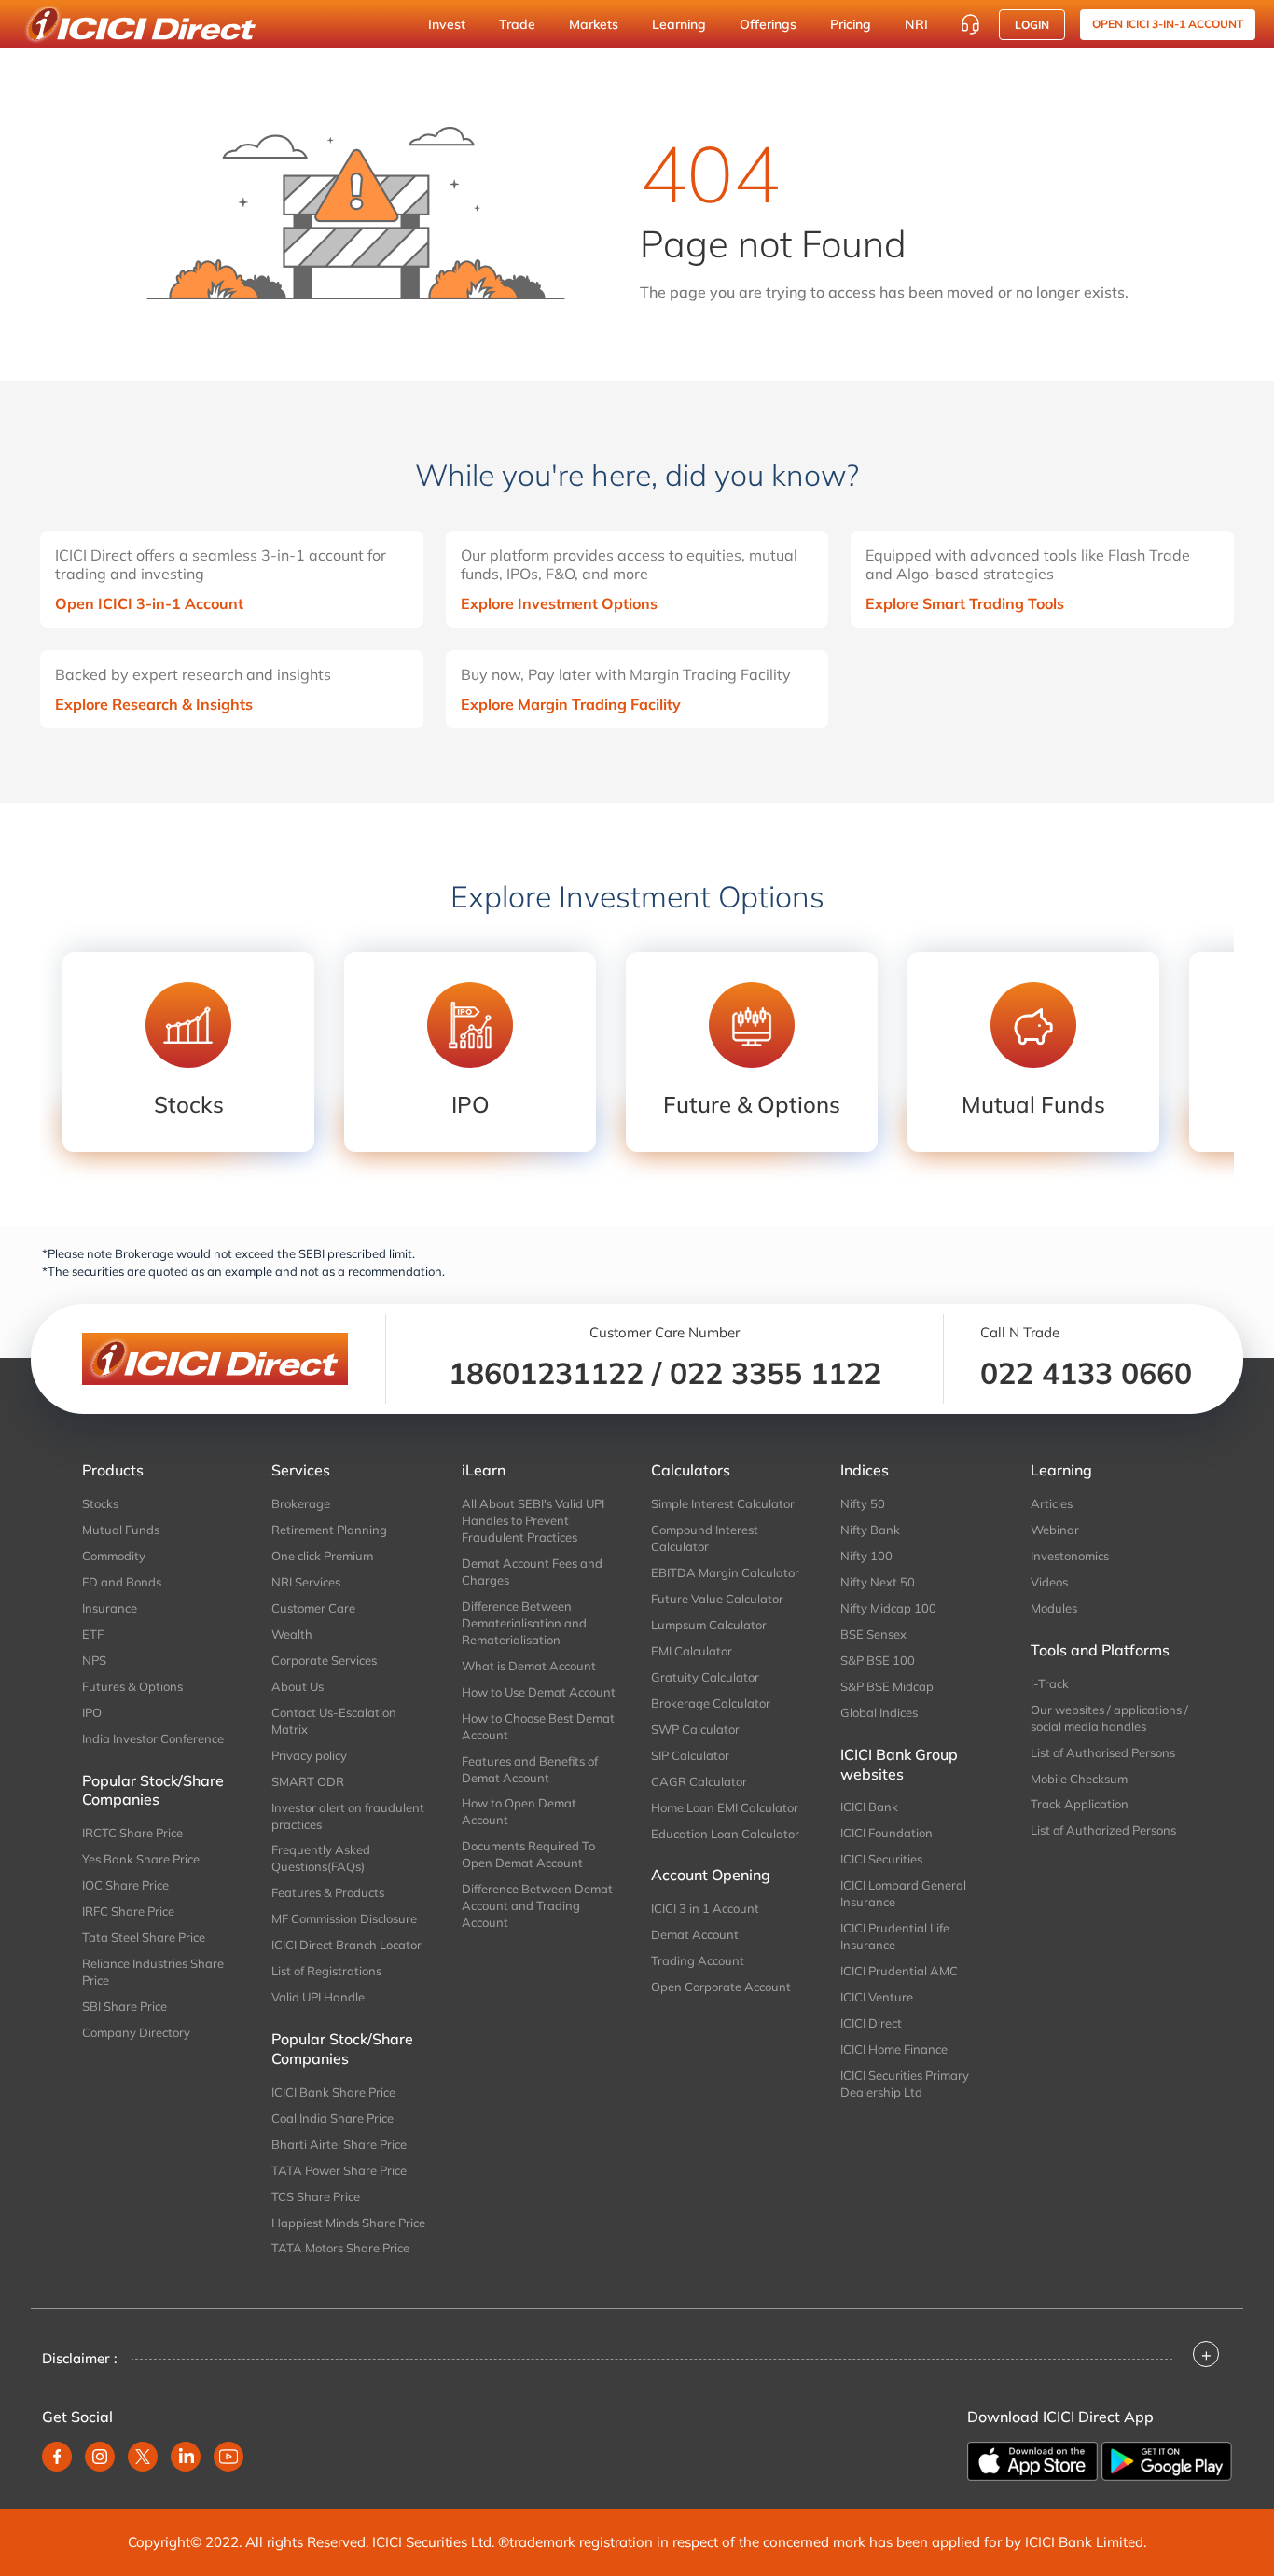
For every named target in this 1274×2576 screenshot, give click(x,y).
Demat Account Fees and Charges (532, 1572)
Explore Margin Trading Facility (571, 704)
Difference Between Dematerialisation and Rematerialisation (524, 1623)
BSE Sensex (873, 1634)
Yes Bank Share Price (141, 1859)
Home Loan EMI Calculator (725, 1807)
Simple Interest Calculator (723, 1503)
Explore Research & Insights (154, 704)
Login (1032, 25)
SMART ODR (308, 1781)
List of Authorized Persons (1103, 1830)
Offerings (768, 24)
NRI (916, 24)
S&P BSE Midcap (887, 1686)
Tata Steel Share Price (144, 1937)
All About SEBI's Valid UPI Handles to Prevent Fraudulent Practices (533, 1520)
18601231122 (546, 1373)
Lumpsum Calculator (709, 1625)
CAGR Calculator (699, 1781)
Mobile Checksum (1079, 1779)
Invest (447, 24)
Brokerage (301, 1503)
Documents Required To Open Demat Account (528, 1854)
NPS (94, 1660)
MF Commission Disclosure (344, 1918)
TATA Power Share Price (339, 2170)
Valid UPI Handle (318, 1997)
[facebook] (57, 2457)
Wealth (292, 1634)
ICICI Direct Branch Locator (346, 1945)
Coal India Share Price (332, 2118)
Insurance (110, 1608)
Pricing (851, 24)
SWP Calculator (695, 1729)
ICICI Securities (881, 1859)
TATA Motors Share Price (340, 2248)
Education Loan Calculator (725, 1834)
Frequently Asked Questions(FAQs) (321, 1858)
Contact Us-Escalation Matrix (334, 1721)
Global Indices (879, 1712)
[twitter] (143, 2457)
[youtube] (228, 2457)
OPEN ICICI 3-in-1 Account (1168, 24)
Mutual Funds (121, 1530)
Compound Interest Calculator (705, 1538)
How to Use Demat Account (539, 1692)
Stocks (100, 1503)
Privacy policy (309, 1755)
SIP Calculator (690, 1755)
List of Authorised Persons (1103, 1752)
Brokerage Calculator (711, 1703)
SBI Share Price (125, 2006)
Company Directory (136, 2032)
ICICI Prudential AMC (899, 1971)
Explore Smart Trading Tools (965, 603)
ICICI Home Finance (894, 2049)
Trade (517, 24)
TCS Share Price (316, 2196)
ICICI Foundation (886, 1833)
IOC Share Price (125, 1885)
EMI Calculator (692, 1651)
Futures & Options (132, 1686)
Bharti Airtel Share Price (339, 2144)
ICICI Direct (871, 2023)
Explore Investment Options (559, 603)
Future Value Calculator (717, 1599)
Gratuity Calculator (705, 1677)
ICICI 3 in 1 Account (705, 1908)
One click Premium (322, 1556)
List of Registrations (326, 1971)
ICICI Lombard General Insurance (903, 1893)
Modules (1054, 1608)
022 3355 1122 (775, 1373)
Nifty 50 (863, 1503)
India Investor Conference (153, 1738)
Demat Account (695, 1934)
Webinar (1055, 1530)
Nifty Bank (870, 1530)
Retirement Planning (329, 1530)
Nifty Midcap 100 (888, 1608)
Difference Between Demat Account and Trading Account (537, 1905)
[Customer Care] (970, 24)
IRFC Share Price (128, 1911)
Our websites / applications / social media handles (1109, 1718)
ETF (93, 1634)
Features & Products (328, 1892)
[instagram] (100, 2457)
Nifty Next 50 (878, 1582)
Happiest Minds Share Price (348, 2223)
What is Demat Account (529, 1666)
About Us (298, 1686)
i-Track (1050, 1683)
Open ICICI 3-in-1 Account (149, 603)
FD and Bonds (122, 1582)
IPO (92, 1712)
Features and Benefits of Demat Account (530, 1769)
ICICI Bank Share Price (333, 2092)
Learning (679, 24)
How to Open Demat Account (519, 1811)
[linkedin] (186, 2457)
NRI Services (306, 1582)
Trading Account (698, 1960)
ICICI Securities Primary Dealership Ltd (905, 2084)
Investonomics (1070, 1556)
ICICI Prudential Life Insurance (895, 1936)
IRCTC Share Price (132, 1833)
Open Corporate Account (721, 1987)
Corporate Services (324, 1660)
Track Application (1080, 1804)
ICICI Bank (869, 1807)
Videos (1049, 1582)
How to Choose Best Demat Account (538, 1726)
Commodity (114, 1556)
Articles (1052, 1503)
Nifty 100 (866, 1556)
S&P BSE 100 (878, 1660)
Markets (594, 24)
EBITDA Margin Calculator (725, 1572)
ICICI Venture (877, 1997)
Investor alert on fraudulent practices (348, 1816)
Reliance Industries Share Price (153, 1972)
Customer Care (313, 1608)
